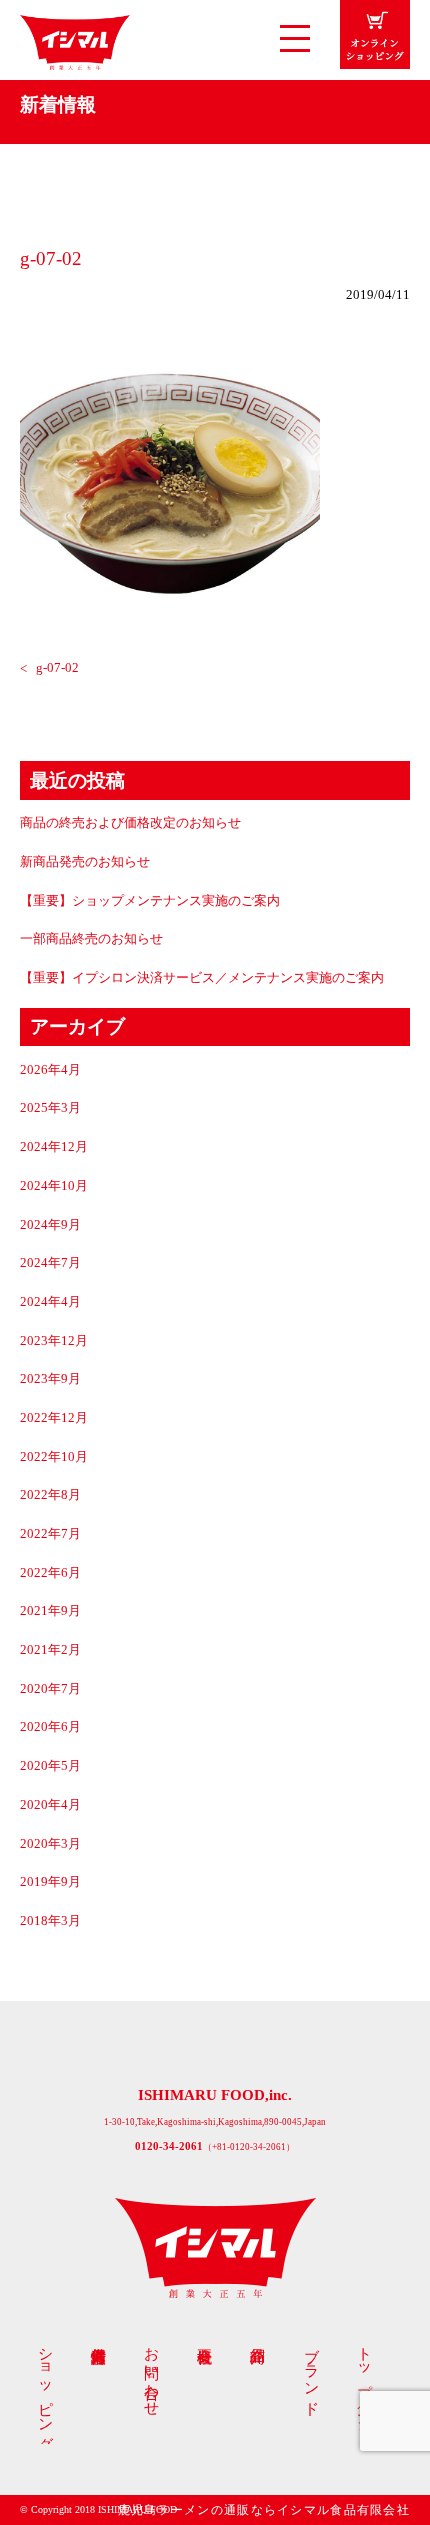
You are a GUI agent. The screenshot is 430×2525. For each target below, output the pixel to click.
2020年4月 (50, 1805)
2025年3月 (50, 1108)
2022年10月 (54, 1457)
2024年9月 (50, 1225)
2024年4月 (50, 1302)
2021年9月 (50, 1611)
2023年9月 (50, 1379)
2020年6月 (50, 1727)
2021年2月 (50, 1650)
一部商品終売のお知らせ (91, 939)
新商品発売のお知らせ (85, 862)
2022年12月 (54, 1418)
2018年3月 (50, 1921)
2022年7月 (50, 1534)
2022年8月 (50, 1495)
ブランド (312, 2372)
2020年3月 (50, 1844)
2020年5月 (50, 1766)
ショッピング (46, 2390)
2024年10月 (54, 1186)
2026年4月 (50, 1070)
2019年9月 (50, 1882)
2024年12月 (54, 1147)
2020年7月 (50, 1689)
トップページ (365, 2381)
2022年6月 (50, 1573)
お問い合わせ (152, 2373)
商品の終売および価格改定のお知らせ (130, 823)
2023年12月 (54, 1341)
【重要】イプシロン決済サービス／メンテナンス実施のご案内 (202, 978)
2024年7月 (50, 1263)
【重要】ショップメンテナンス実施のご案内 (150, 901)
